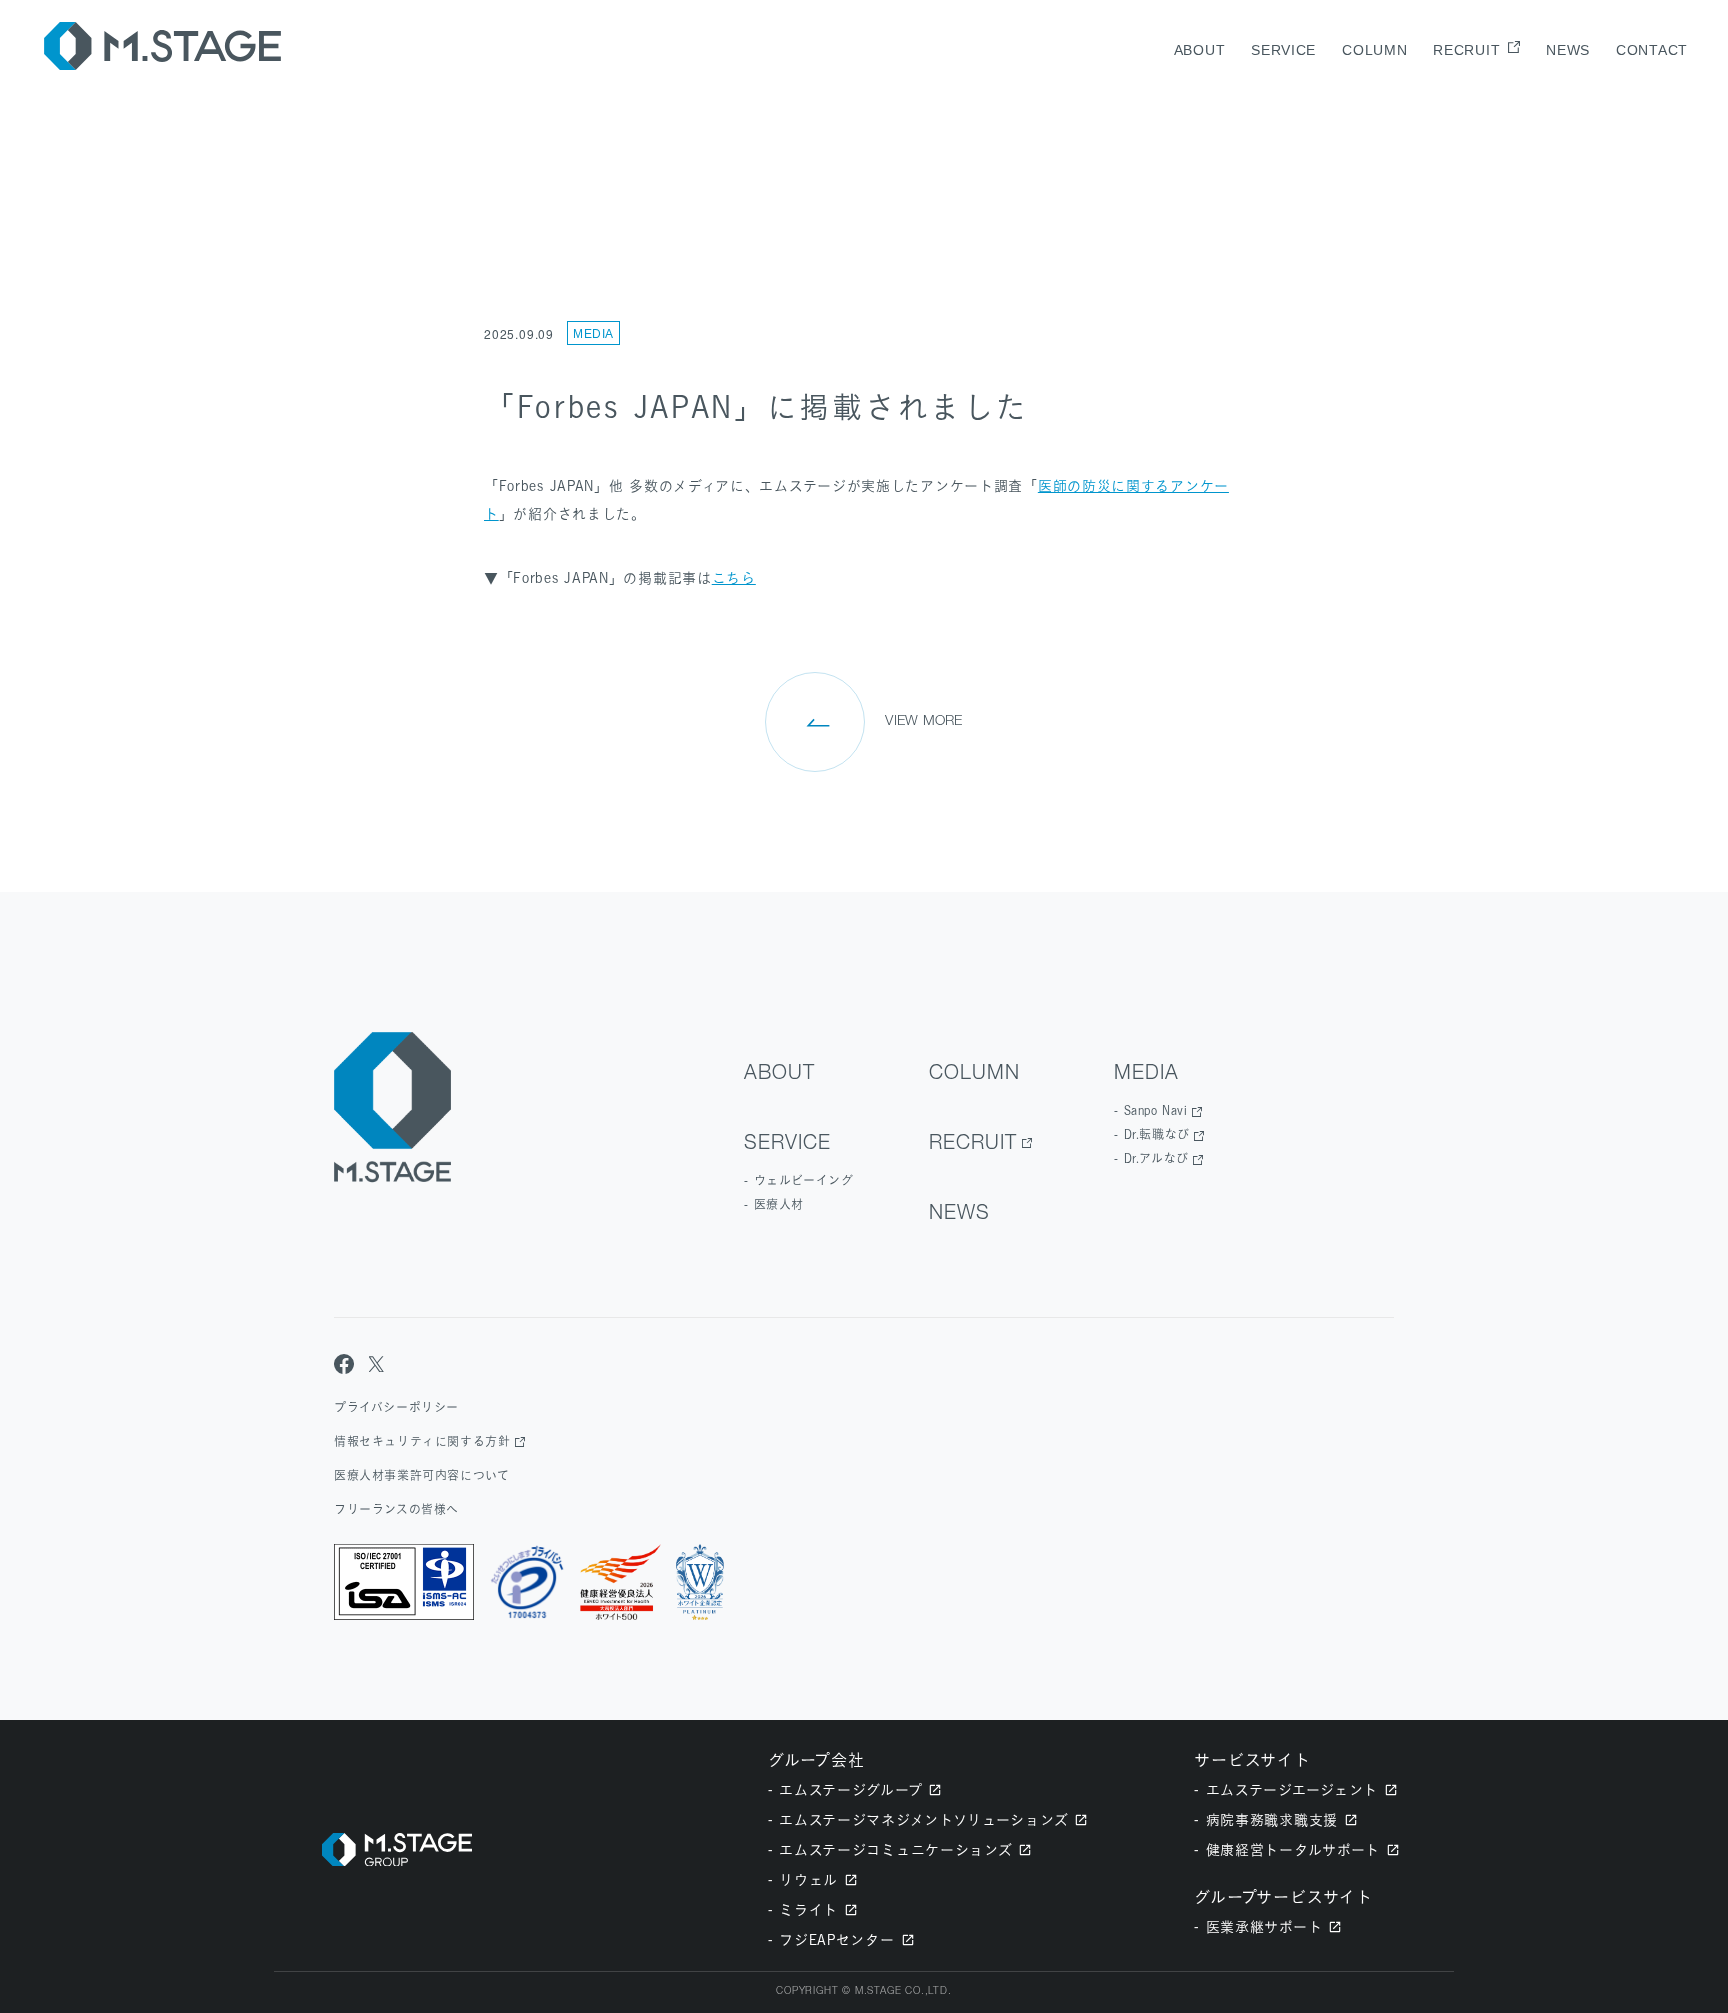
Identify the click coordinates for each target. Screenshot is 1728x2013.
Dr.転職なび (1157, 1134)
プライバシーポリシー (396, 1407)
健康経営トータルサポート (1293, 1849)
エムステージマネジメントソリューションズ (923, 1819)
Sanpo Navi (1156, 1110)
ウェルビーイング (803, 1180)
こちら (734, 577)
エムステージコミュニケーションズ (895, 1849)
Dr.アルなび (1156, 1158)
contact (1652, 50)
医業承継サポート (1264, 1926)
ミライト (808, 1909)
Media (593, 334)
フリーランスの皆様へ (396, 1509)
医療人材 (779, 1204)
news (1568, 50)
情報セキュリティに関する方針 (422, 1441)
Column (1374, 50)
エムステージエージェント (1292, 1789)
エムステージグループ (850, 1789)
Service (1283, 50)
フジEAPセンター (836, 1939)
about (1200, 50)
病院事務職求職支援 (1272, 1819)
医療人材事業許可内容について (421, 1475)
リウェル (808, 1879)
